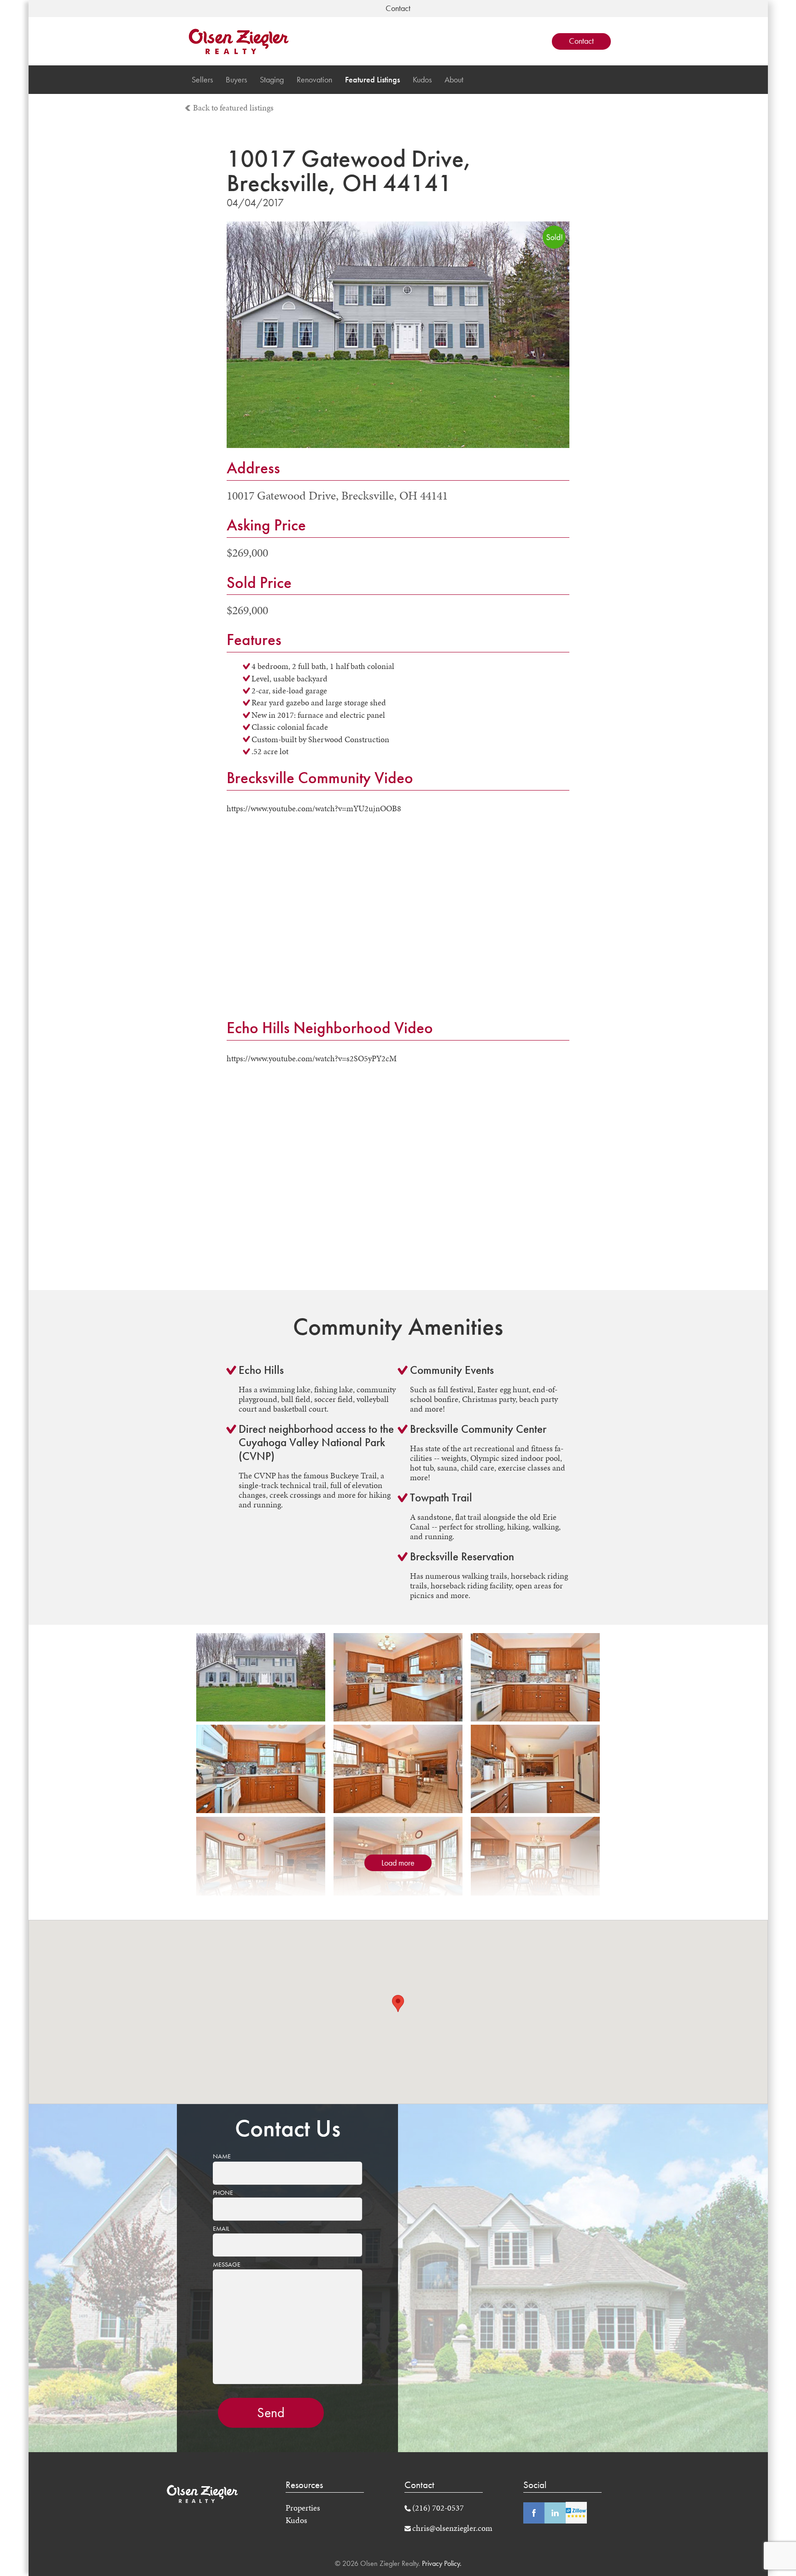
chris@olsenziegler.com (452, 2528)
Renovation (314, 80)
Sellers (202, 80)
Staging (272, 80)
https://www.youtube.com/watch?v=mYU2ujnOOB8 (314, 808)
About (454, 80)
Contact (581, 41)
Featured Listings (372, 80)
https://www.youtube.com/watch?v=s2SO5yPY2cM (312, 1058)
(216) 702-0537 (438, 2508)
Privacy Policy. (441, 2563)
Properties (303, 2508)
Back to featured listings (233, 108)
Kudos (422, 80)
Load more (398, 1863)
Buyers (236, 80)
